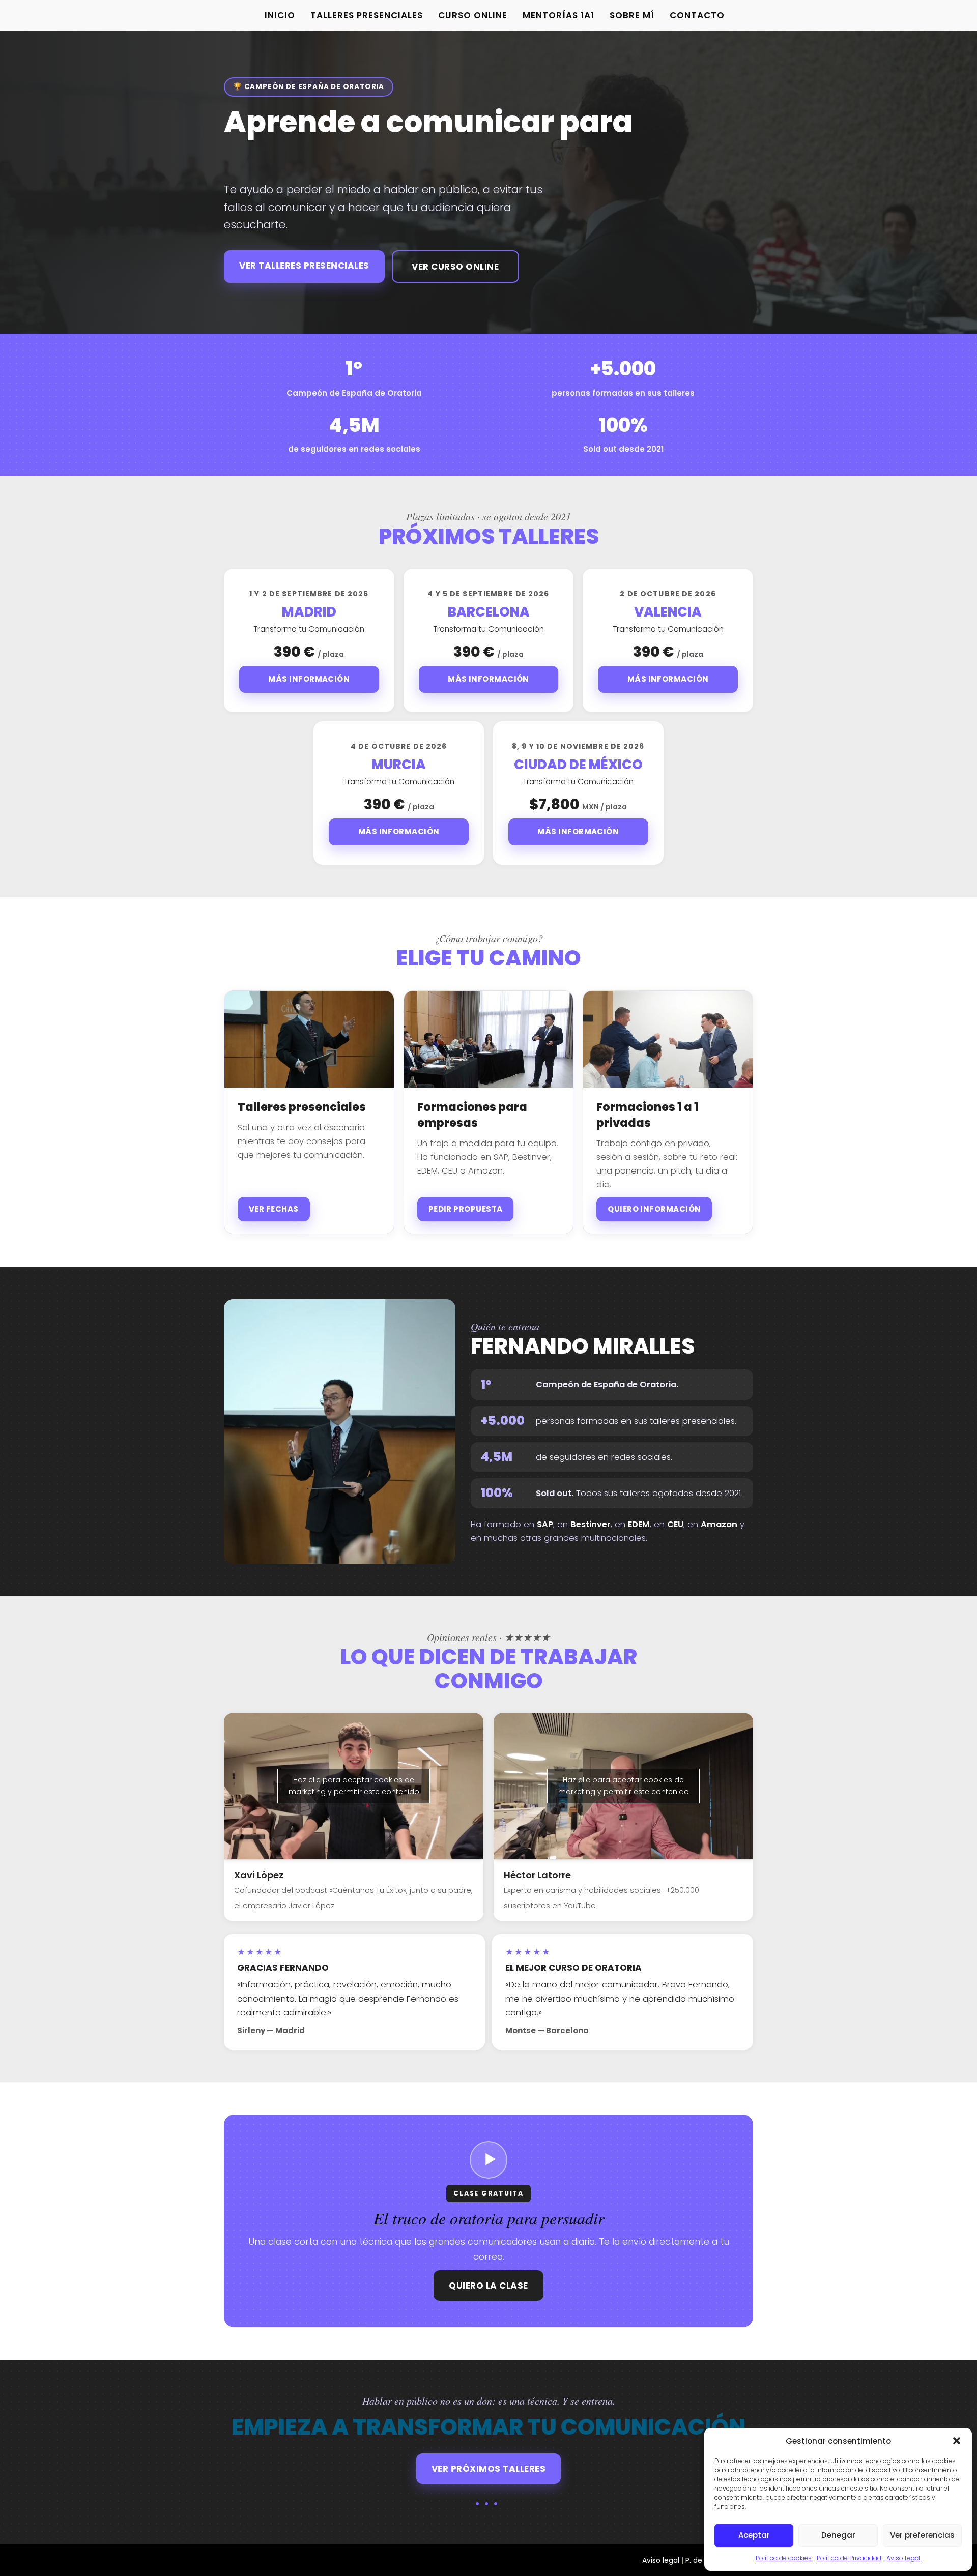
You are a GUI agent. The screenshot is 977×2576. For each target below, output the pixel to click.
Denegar (838, 2535)
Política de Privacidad (849, 2558)
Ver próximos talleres (489, 2469)
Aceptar (754, 2535)
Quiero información (654, 1209)
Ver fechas (274, 1209)
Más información (309, 679)
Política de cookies (784, 2558)
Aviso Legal (903, 2558)
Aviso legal (661, 2560)
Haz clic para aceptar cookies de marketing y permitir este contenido (354, 1786)
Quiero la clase (489, 2286)
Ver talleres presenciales (304, 266)
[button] (957, 2441)
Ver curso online (455, 267)
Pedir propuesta (466, 1209)
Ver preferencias (922, 2535)
